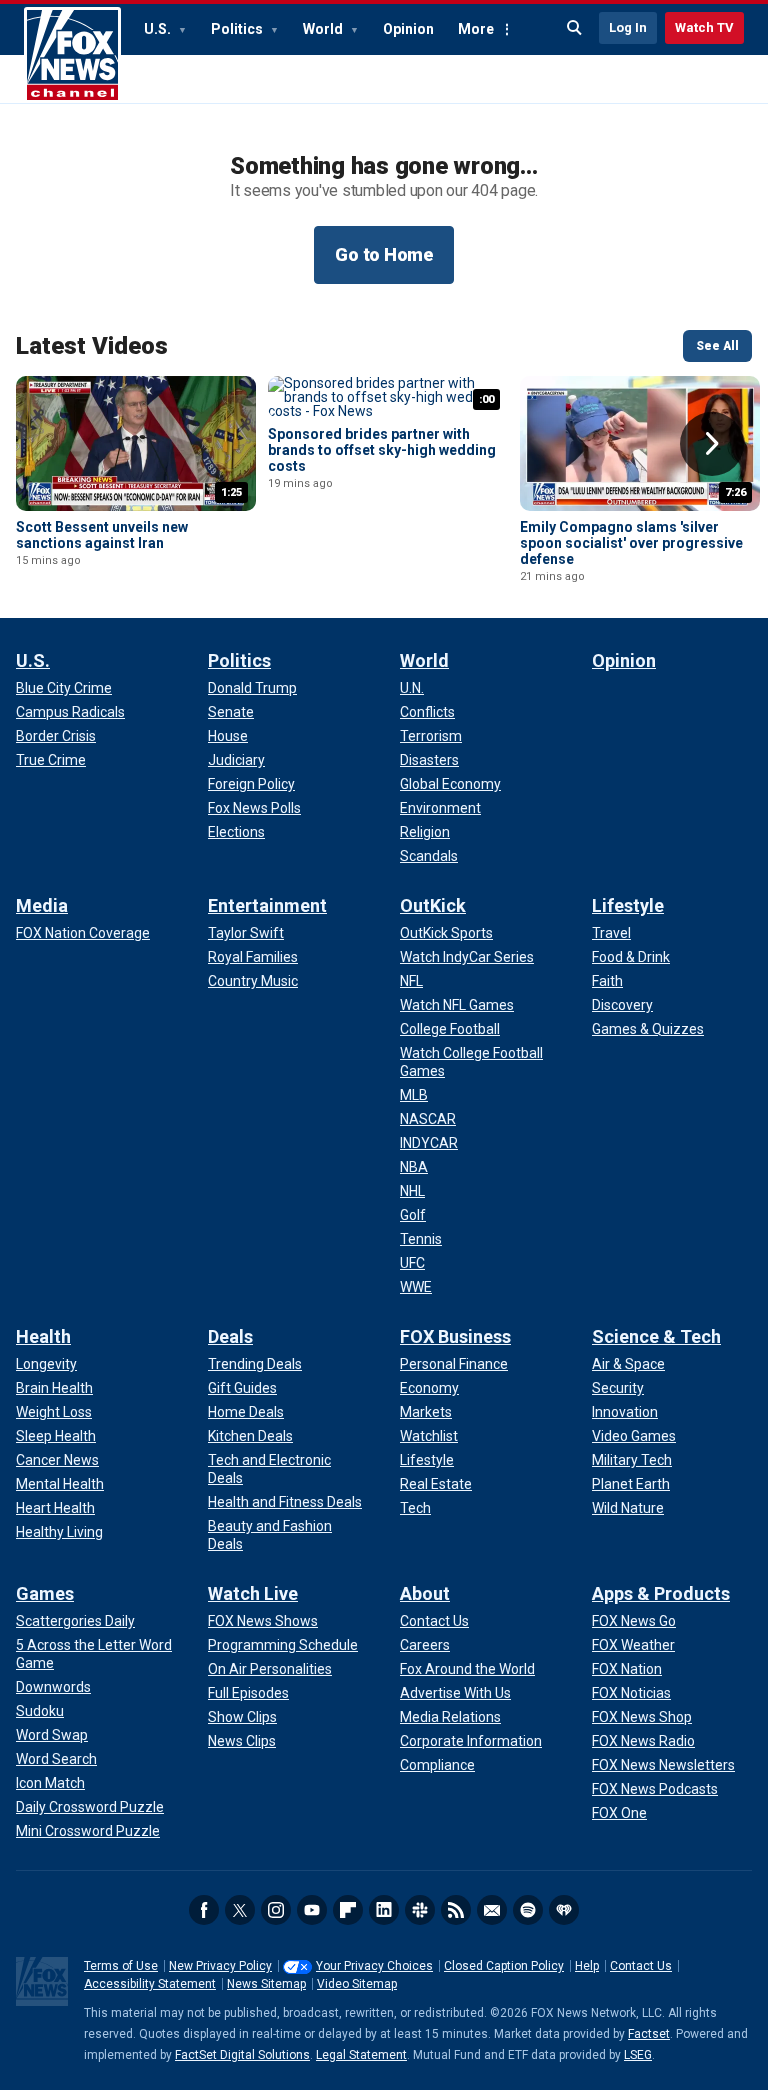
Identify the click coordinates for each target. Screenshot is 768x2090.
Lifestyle (628, 905)
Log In (628, 27)
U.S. (159, 29)
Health (43, 1336)
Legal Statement (361, 2055)
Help (587, 1966)
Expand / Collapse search (575, 28)
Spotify (528, 1910)
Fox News (72, 55)
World (324, 29)
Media (42, 905)
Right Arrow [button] (712, 444)
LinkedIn (384, 1910)
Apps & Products (661, 1593)
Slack (420, 1910)
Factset (649, 2034)
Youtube (312, 1910)
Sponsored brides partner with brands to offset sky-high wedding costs (382, 450)
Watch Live (253, 1593)
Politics (238, 29)
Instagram (276, 1910)
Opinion (408, 29)
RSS (456, 1910)
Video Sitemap (357, 1984)
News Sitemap (266, 1984)
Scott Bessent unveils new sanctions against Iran (102, 535)
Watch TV (704, 27)
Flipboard (348, 1910)
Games (45, 1593)
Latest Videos (92, 346)
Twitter (240, 1910)
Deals (230, 1336)
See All (717, 346)
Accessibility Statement (150, 1984)
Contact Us (641, 1966)
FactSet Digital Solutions (242, 2055)
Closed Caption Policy (504, 1966)
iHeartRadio (564, 1910)
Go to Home (384, 254)
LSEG (638, 2055)
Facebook (204, 1910)
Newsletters (492, 1910)
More (476, 29)
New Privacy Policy (220, 1966)
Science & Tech (656, 1336)
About (425, 1593)
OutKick (433, 905)
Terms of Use (121, 1966)
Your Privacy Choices (374, 1966)
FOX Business (455, 1336)
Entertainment (267, 905)
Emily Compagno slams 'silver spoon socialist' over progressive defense (631, 543)
